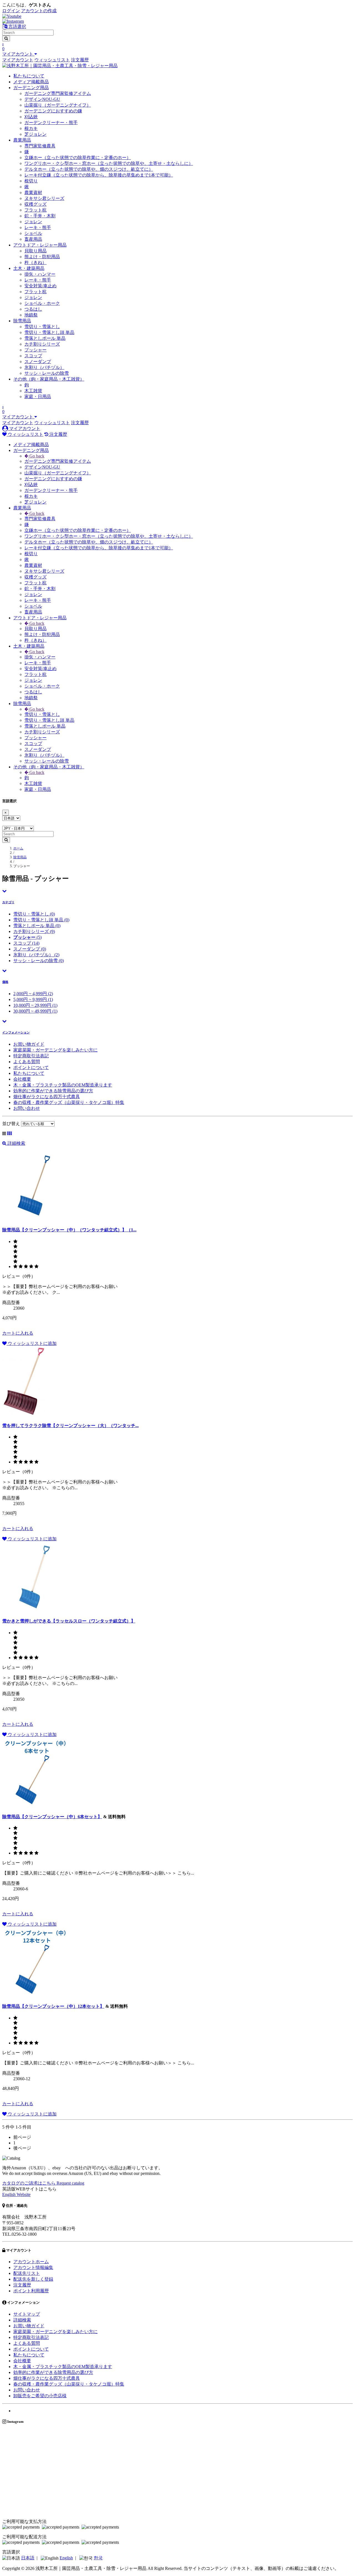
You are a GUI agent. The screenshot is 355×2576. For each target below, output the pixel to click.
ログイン (11, 11)
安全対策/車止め (40, 286)
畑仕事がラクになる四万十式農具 (47, 1097)
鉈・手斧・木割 (40, 216)
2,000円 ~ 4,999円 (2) (33, 994)
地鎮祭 (31, 315)
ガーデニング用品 (31, 88)
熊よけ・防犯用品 (42, 257)
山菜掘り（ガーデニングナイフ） (58, 105)
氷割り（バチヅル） (44, 367)
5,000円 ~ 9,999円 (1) (33, 999)
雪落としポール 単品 (45, 338)
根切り (31, 181)
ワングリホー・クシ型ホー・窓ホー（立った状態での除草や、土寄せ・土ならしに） (109, 163)
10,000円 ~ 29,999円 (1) (35, 1005)
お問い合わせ (27, 1108)
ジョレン (33, 222)
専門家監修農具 (40, 146)
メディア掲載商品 (31, 82)
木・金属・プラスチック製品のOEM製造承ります (63, 1085)
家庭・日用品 (38, 397)
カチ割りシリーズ (42, 344)
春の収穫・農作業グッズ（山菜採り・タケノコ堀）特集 (69, 1102)
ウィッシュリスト (52, 60)
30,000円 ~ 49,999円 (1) (35, 1011)
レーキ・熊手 (38, 227)
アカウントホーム (31, 2262)
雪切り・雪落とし (42, 327)
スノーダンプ (38, 362)
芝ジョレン (35, 134)
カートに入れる (18, 1333)
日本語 (28, 2558)
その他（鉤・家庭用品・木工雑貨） (49, 379)
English (66, 2558)
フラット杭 (35, 210)
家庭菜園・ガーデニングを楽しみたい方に (55, 1050)
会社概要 (22, 1079)
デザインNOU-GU (42, 99)
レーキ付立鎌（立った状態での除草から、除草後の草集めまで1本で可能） (99, 175)
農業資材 (33, 193)
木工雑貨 (33, 391)
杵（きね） (35, 262)
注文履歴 (80, 60)
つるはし (33, 309)
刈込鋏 (31, 117)
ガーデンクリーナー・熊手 (51, 123)
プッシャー (35, 350)
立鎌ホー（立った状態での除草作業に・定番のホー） (78, 158)
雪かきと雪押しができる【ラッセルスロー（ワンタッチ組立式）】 (69, 1621)
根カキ (31, 128)
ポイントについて (31, 1067)
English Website (16, 2194)
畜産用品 (33, 239)
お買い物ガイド (29, 1044)
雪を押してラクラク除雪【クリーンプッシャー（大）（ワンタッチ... (70, 1426)
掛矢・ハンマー (40, 274)
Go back (36, 456)
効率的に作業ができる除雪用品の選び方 (53, 1091)
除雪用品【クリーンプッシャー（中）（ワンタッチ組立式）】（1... (69, 1230)
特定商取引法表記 (31, 1056)
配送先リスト (27, 2273)
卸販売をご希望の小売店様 (40, 2396)
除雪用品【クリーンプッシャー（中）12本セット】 (53, 2006)
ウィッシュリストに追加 (32, 1343)
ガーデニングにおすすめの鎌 (53, 111)
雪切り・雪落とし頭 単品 (49, 332)
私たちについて (29, 76)
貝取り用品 (35, 251)
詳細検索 (16, 1143)
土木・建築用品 (29, 268)
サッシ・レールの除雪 (47, 373)
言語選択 (17, 27)
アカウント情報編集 (33, 2267)
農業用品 (22, 140)
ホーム (18, 848)
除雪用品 (22, 321)
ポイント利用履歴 (31, 2291)
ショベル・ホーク (42, 303)
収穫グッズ (35, 204)
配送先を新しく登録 (33, 2279)
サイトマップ (27, 2314)
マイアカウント (18, 60)
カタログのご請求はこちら (43, 2183)
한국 (98, 2558)
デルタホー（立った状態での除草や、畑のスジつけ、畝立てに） (89, 169)
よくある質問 (27, 1062)
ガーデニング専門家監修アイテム (58, 93)
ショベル (33, 233)
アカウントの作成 (39, 11)
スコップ (33, 356)
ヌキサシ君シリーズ (44, 198)
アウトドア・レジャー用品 (40, 245)
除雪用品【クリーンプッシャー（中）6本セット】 (52, 1817)
